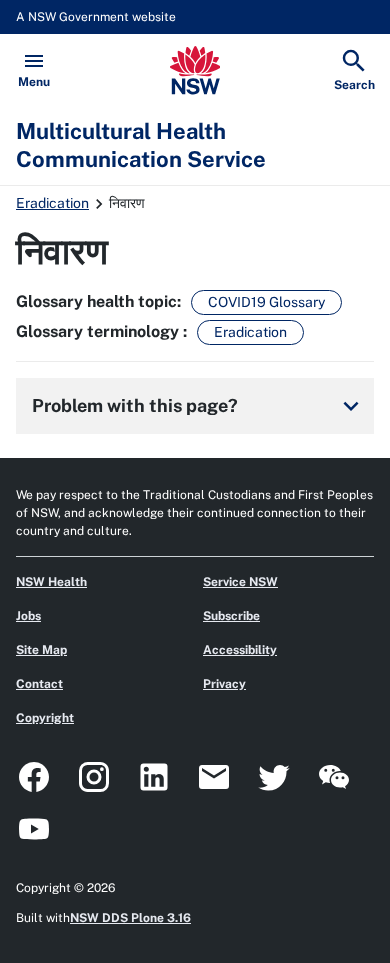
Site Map (41, 650)
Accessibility (240, 650)
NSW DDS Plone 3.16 (130, 918)
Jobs (28, 616)
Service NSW (240, 582)
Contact (39, 684)
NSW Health (51, 582)
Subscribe (231, 616)
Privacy (224, 684)
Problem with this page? (199, 406)
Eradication (52, 203)
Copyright (45, 718)
